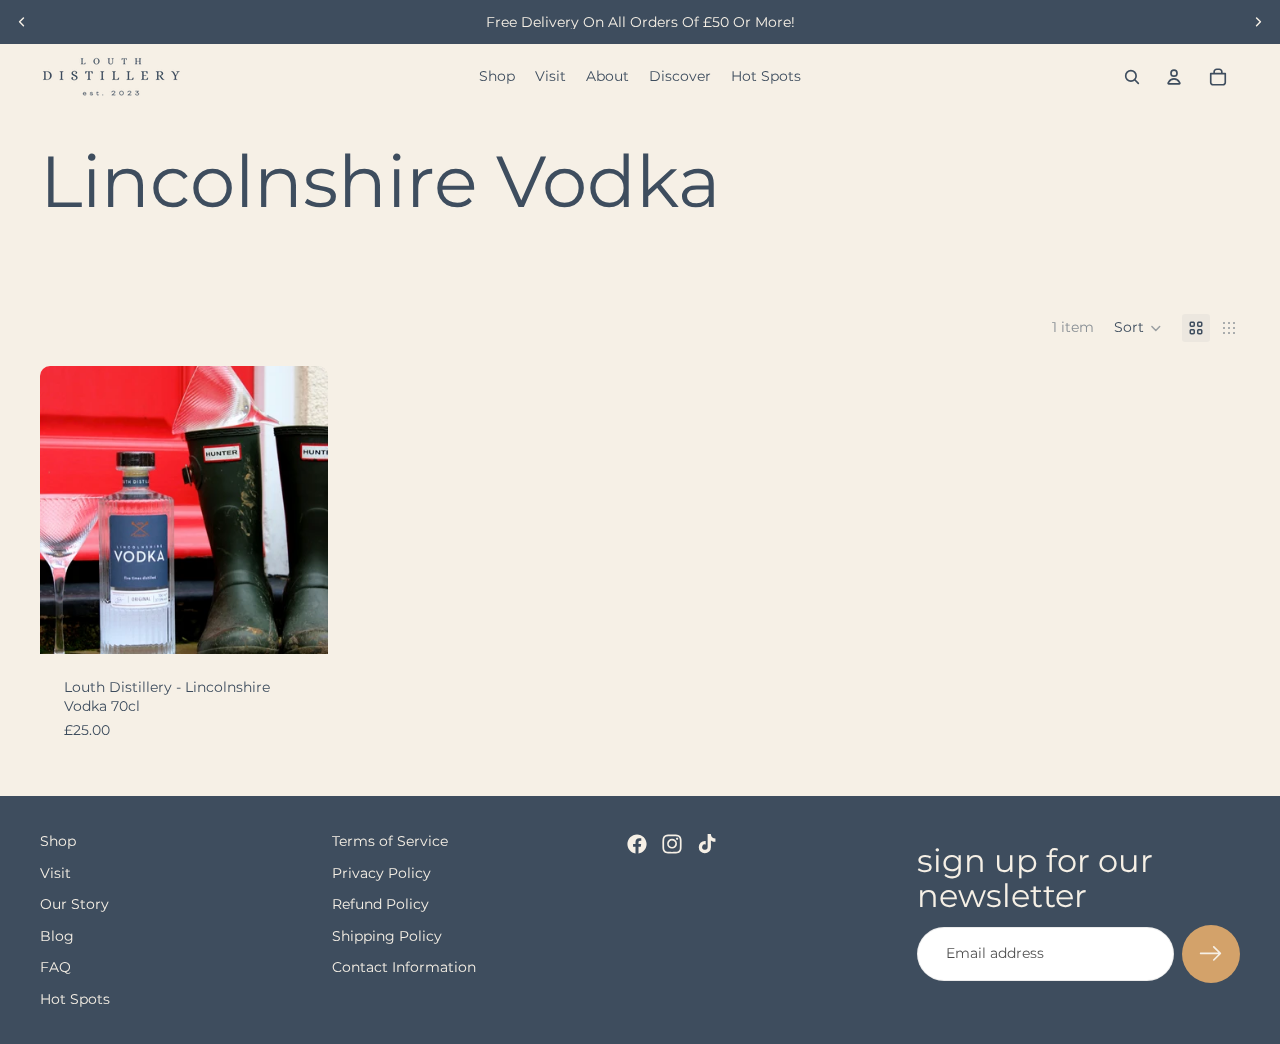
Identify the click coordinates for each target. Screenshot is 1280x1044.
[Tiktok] (707, 844)
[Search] (1132, 77)
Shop (58, 841)
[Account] (1174, 77)
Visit (55, 873)
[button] (1138, 328)
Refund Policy (380, 905)
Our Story (74, 905)
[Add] (297, 623)
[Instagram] (672, 844)
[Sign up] (1211, 954)
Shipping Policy (387, 936)
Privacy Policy (381, 873)
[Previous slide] (22, 22)
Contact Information (404, 968)
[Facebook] (637, 844)
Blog (57, 936)
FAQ (55, 968)
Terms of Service (390, 841)
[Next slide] (1258, 22)
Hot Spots (75, 999)
